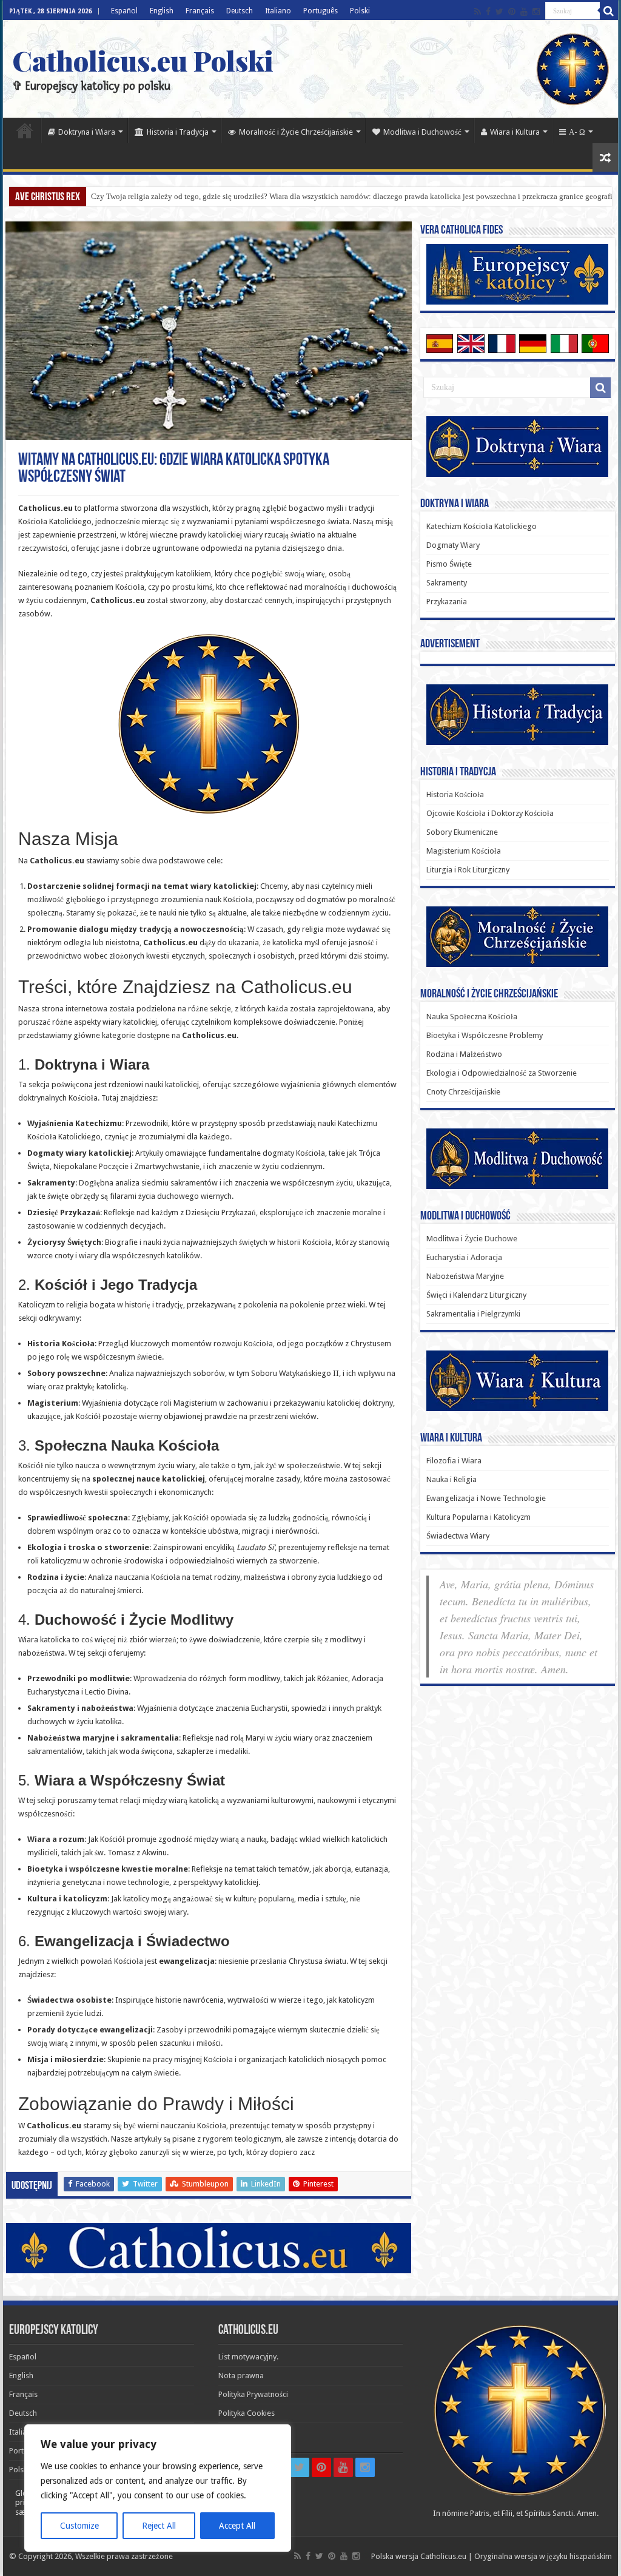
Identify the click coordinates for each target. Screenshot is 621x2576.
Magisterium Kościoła (464, 851)
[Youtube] (524, 12)
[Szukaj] (609, 11)
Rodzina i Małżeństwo (464, 1054)
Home (25, 130)
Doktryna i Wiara (87, 132)
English (162, 11)
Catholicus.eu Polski (143, 60)
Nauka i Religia (451, 1479)
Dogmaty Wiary (453, 545)
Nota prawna (241, 2375)
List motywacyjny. (248, 2357)
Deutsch (240, 11)
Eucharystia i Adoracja (464, 1257)
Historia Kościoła (455, 794)
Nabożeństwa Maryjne (465, 1276)
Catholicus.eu (443, 2556)
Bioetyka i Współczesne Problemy (485, 1035)
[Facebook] (488, 12)
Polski (360, 11)
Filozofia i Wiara (454, 1461)
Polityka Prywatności (253, 2394)
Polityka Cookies (247, 2413)
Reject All (159, 2526)
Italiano (278, 11)
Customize (79, 2526)
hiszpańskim (591, 2556)
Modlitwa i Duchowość (422, 132)
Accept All (237, 2526)
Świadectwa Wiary (458, 1536)
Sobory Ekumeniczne (462, 832)
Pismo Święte (449, 564)
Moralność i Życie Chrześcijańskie (296, 132)
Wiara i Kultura (515, 132)
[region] (158, 2488)
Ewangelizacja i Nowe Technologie (486, 1498)
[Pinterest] (512, 12)
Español (124, 11)
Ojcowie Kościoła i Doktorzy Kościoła (490, 813)
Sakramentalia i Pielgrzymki (473, 1314)
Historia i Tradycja (178, 132)
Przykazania (447, 602)
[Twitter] (499, 12)
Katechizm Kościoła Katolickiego (482, 526)
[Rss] (478, 12)
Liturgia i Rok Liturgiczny (468, 870)
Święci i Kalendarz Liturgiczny (476, 1295)
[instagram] (536, 12)
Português (321, 11)
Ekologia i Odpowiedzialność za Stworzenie (502, 1073)
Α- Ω (577, 132)
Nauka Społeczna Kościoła (472, 1017)
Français (200, 11)
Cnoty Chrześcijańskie (463, 1092)
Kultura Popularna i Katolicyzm (478, 1517)
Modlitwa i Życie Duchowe (472, 1239)
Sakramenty (447, 583)
